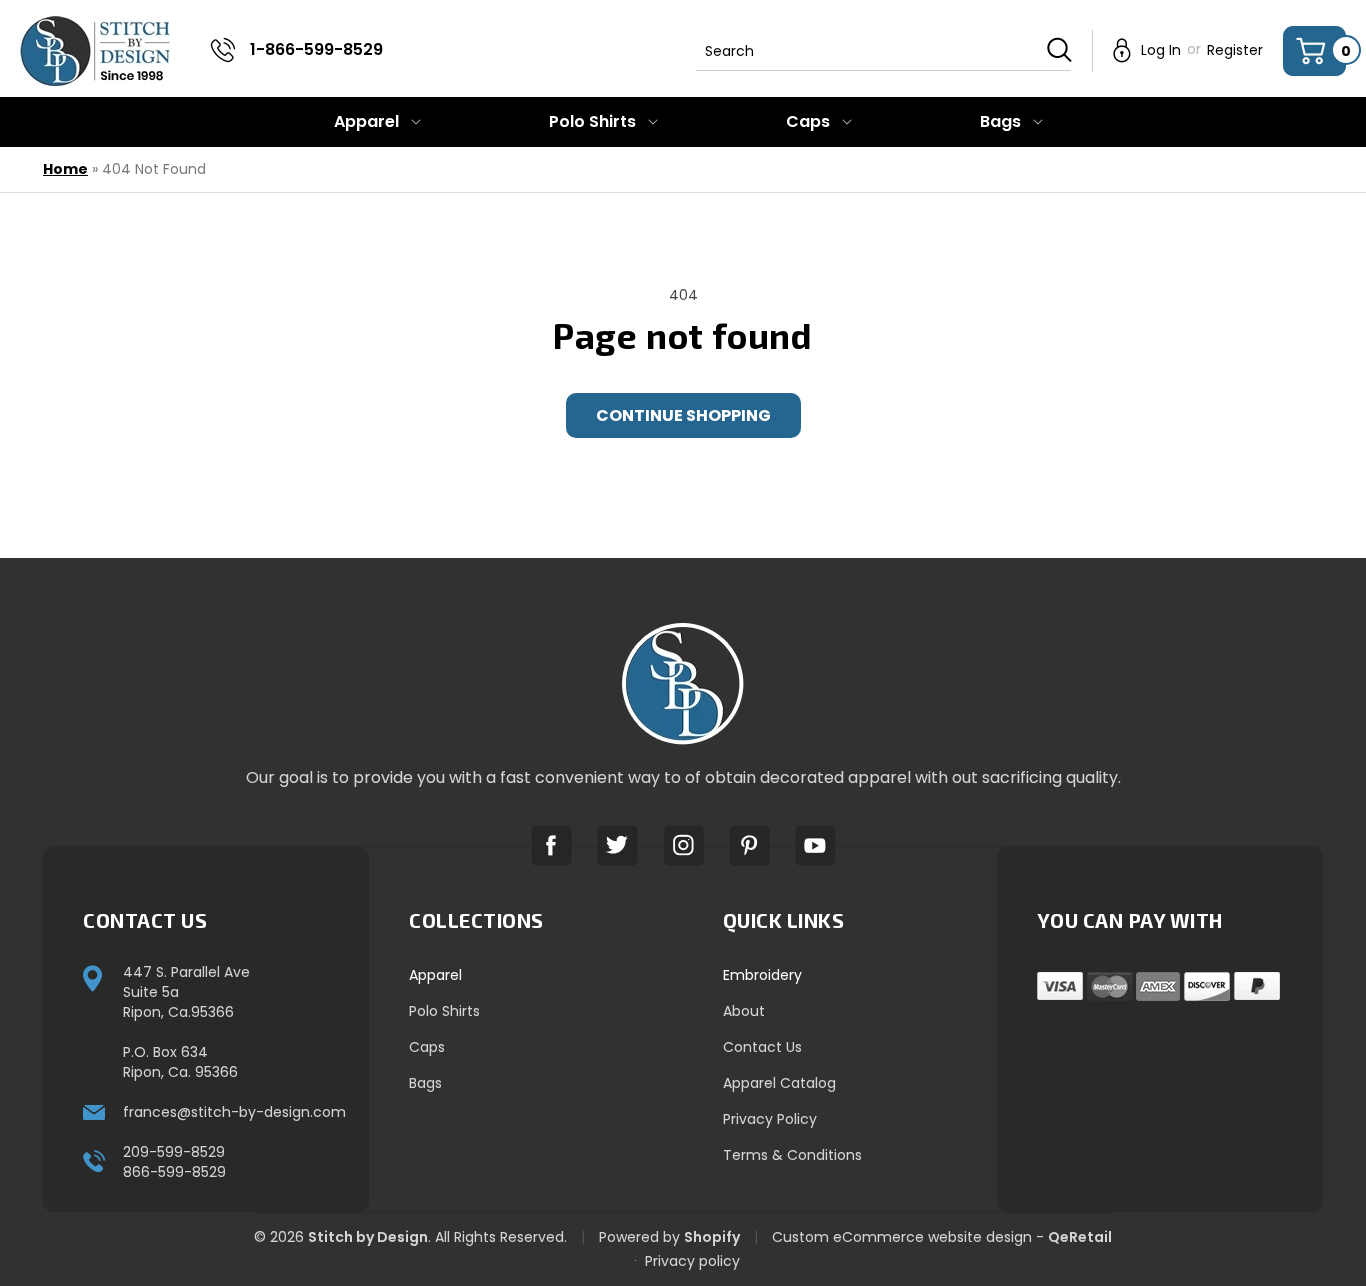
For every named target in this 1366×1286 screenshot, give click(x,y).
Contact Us (762, 1047)
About (744, 1011)
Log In (1161, 50)
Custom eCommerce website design (902, 1237)
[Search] (1059, 50)
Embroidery (762, 975)
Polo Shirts (444, 1011)
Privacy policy (692, 1261)
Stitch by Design (368, 1237)
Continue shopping (683, 415)
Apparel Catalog (779, 1083)
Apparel (435, 975)
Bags (425, 1083)
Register (1235, 50)
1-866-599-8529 (316, 49)
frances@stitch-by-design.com (234, 1112)
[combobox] (883, 51)
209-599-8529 (174, 1152)
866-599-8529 (174, 1172)
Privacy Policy (770, 1119)
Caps (427, 1047)
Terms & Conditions (792, 1155)
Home (65, 169)
